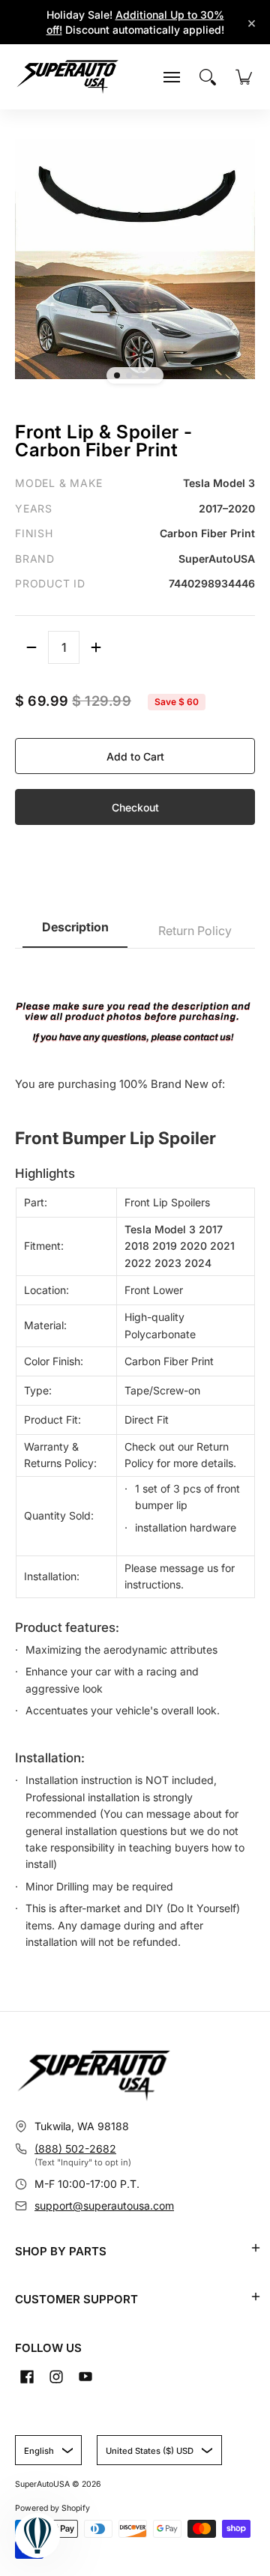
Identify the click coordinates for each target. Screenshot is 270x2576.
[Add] (96, 647)
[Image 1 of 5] (117, 375)
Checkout (135, 807)
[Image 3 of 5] (141, 375)
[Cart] (244, 77)
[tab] (75, 932)
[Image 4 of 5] (153, 375)
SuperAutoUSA (42, 2484)
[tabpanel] (135, 1457)
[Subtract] (31, 647)
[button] (256, 2248)
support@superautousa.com (104, 2205)
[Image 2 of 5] (129, 375)
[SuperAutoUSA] (67, 77)
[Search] (208, 77)
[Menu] (172, 77)
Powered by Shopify (52, 2508)
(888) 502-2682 (75, 2149)
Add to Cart (135, 756)
